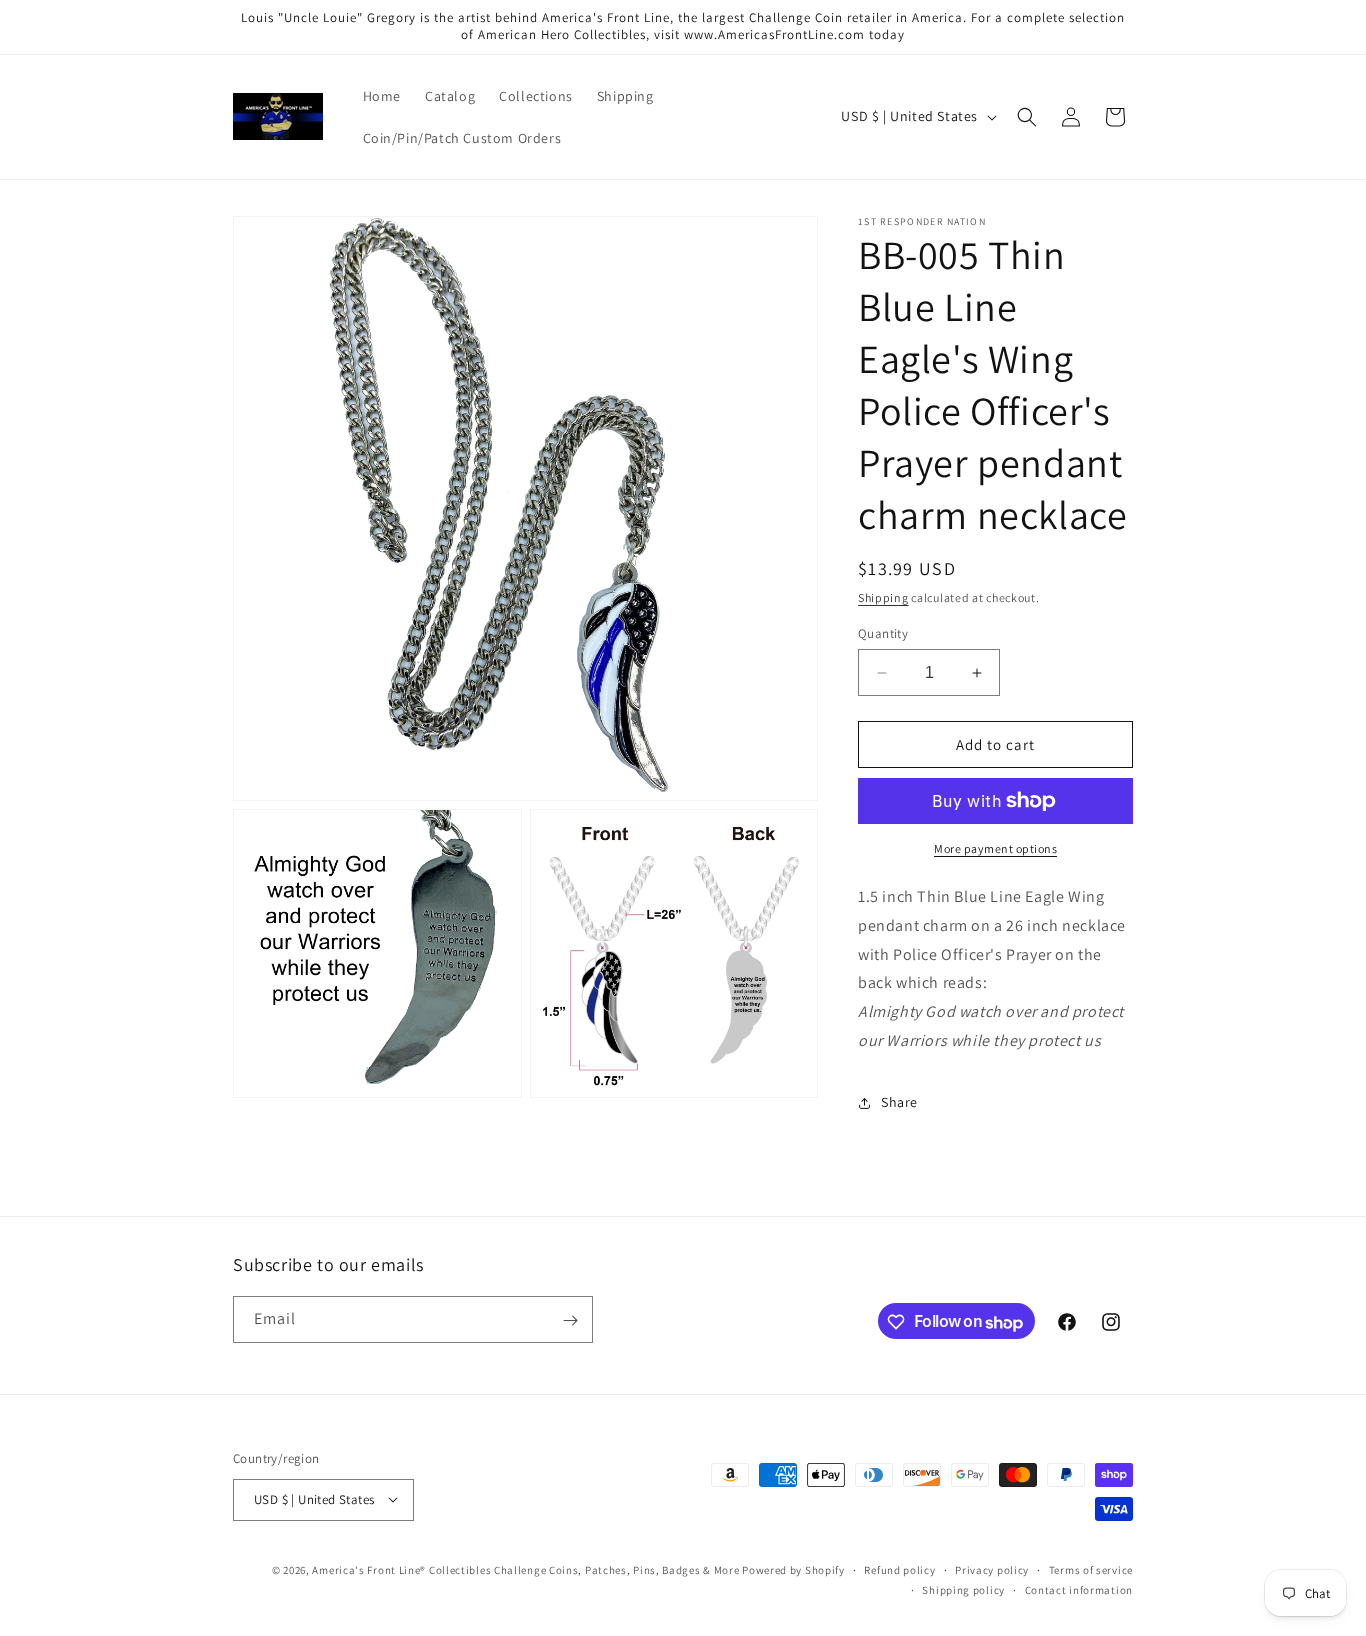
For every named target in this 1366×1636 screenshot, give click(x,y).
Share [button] (899, 1102)
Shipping (883, 597)
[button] (1027, 117)
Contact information (1079, 1589)
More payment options (995, 848)
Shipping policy (963, 1589)
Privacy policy (992, 1569)
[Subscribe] (570, 1320)
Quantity (883, 633)
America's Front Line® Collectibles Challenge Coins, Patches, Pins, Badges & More (525, 1569)
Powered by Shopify (793, 1569)
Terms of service (1091, 1569)
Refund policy (899, 1569)
